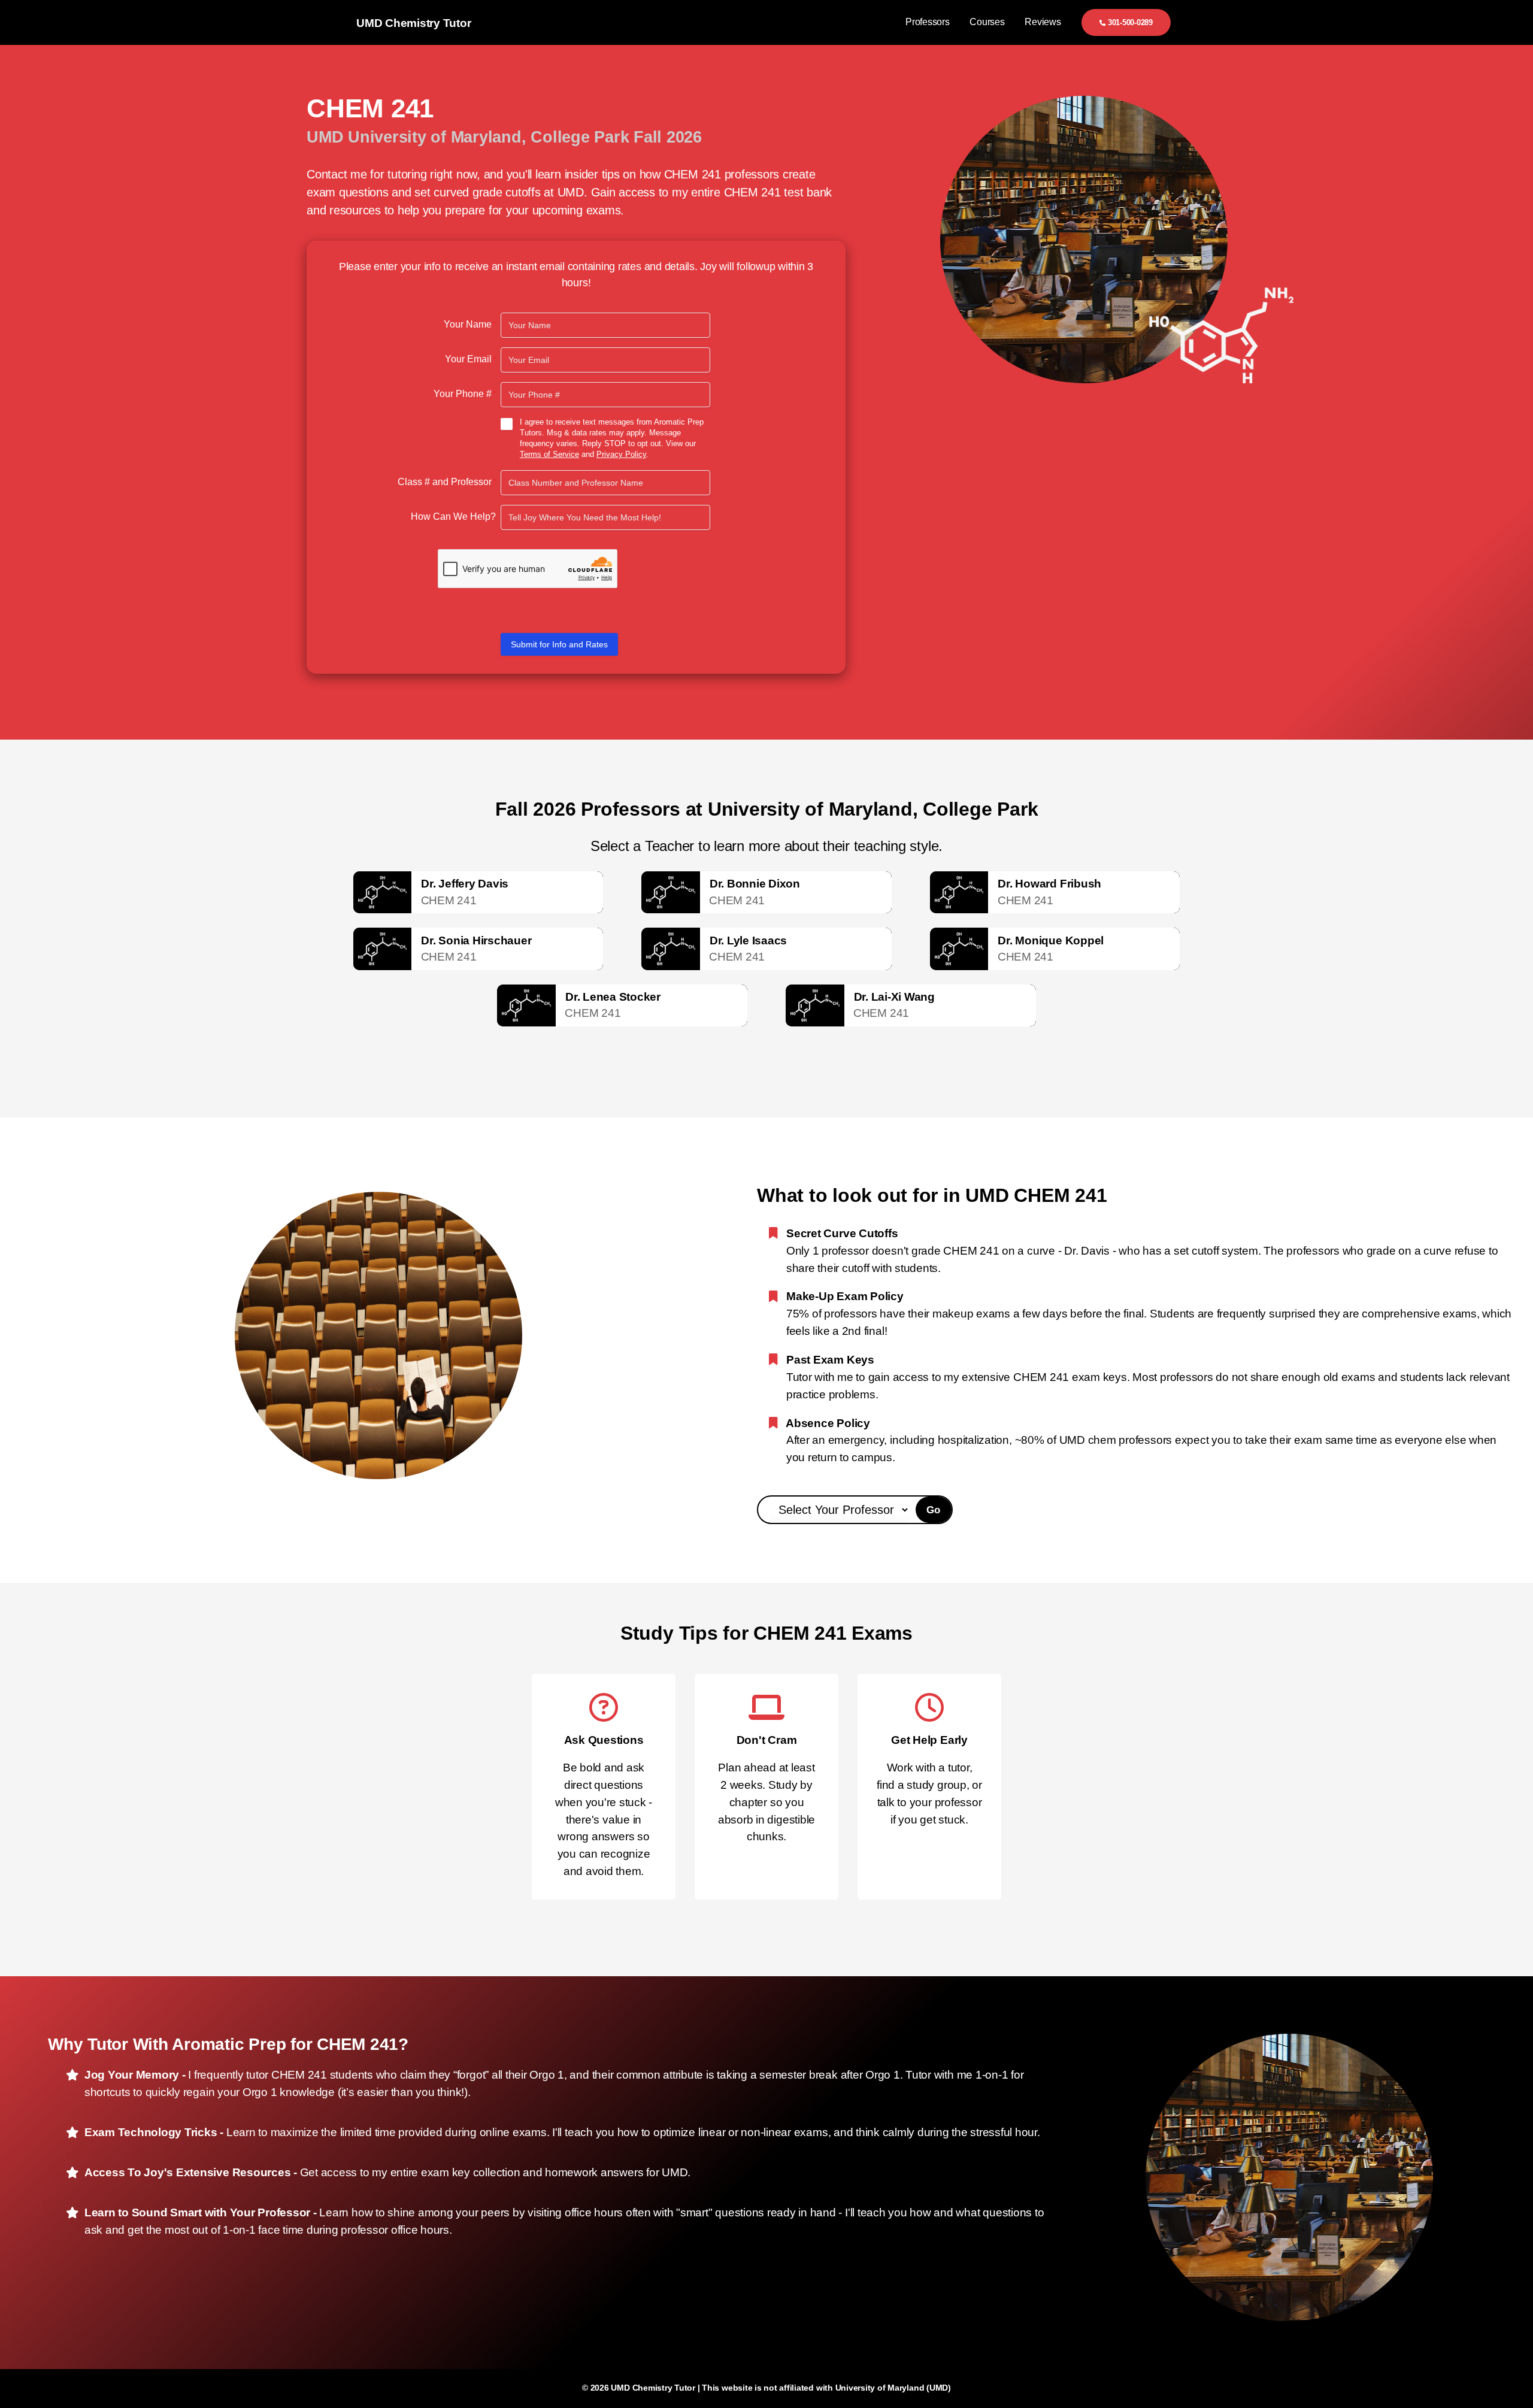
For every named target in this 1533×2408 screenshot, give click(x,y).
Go (934, 1510)
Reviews (1043, 22)
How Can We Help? (453, 517)
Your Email (470, 359)
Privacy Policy (621, 454)
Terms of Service (549, 454)
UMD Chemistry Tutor (413, 23)
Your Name (470, 324)
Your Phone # (465, 394)
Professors (928, 22)
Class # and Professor (447, 482)
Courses (987, 22)
